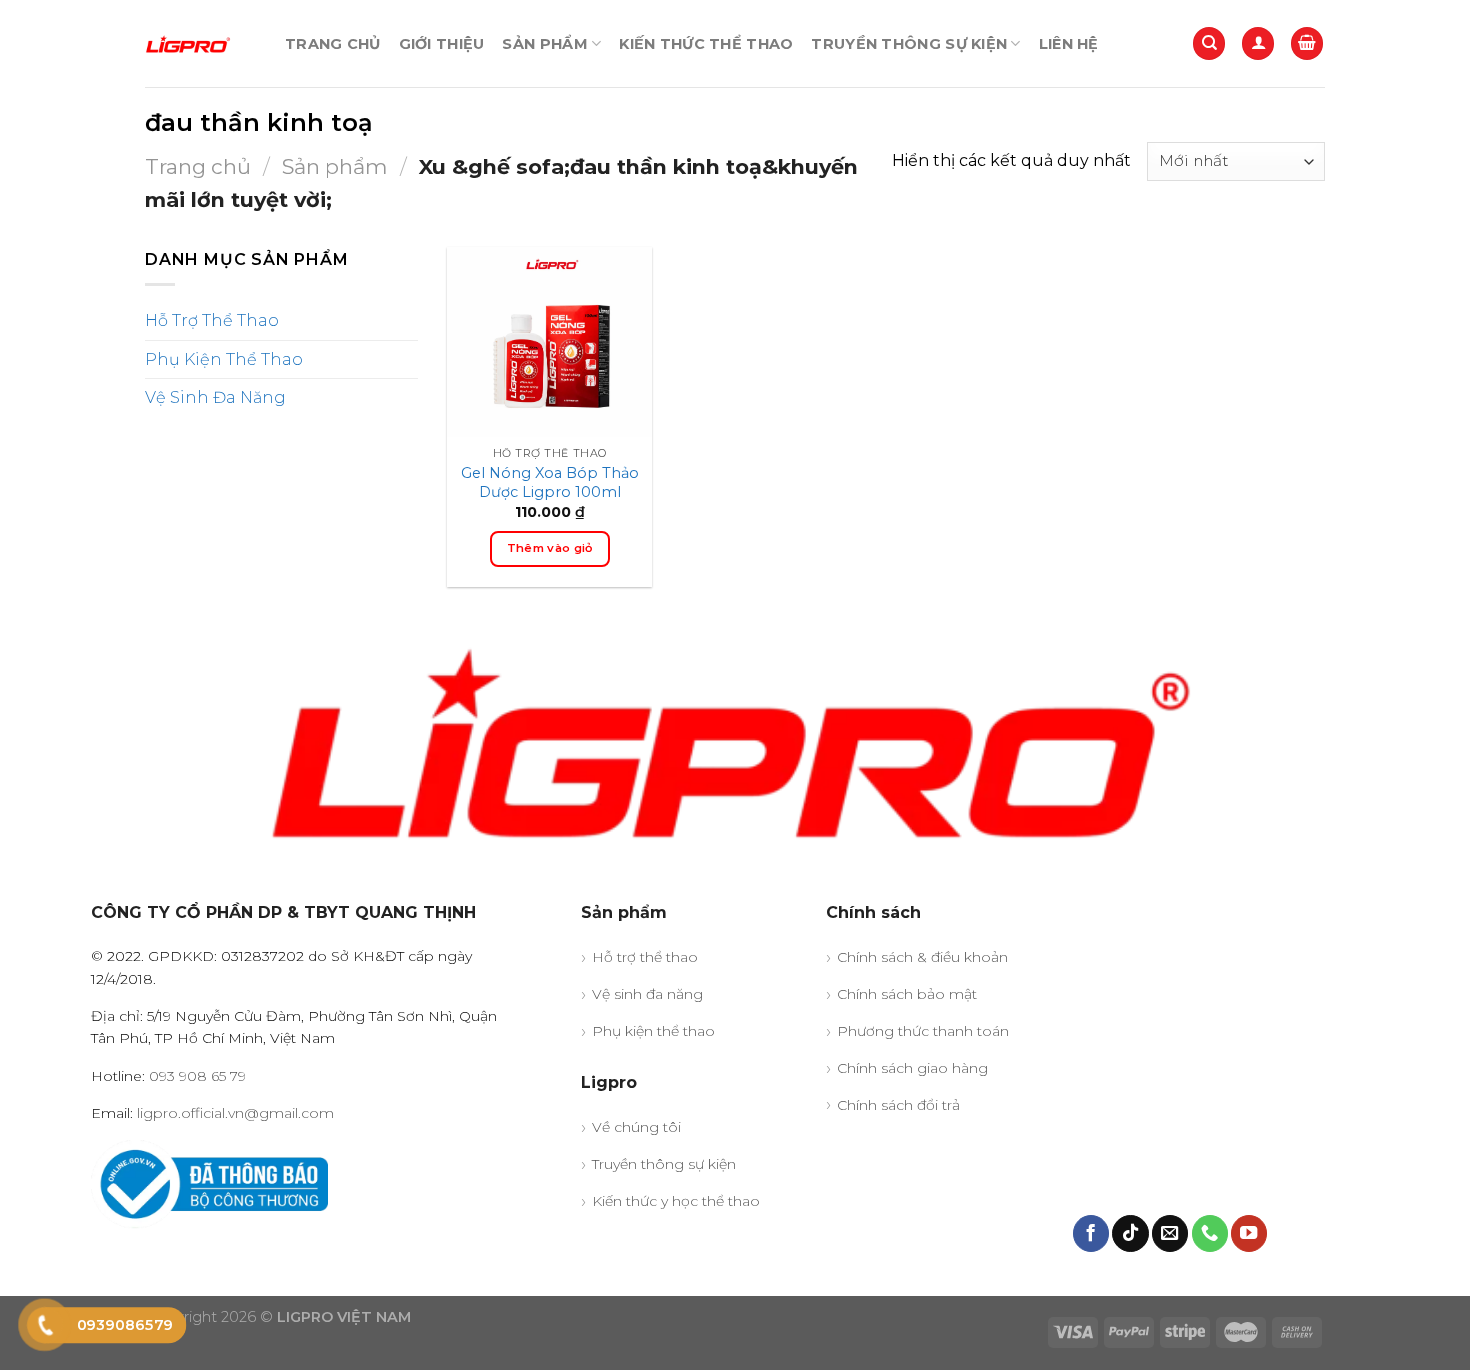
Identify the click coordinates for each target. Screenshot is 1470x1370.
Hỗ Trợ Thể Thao (212, 320)
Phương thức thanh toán (923, 1031)
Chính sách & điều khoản (922, 957)
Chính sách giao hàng (912, 1068)
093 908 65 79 (197, 1076)
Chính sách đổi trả (898, 1105)
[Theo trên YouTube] (1249, 1233)
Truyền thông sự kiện (909, 44)
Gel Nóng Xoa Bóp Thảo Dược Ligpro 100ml (550, 482)
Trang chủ (333, 44)
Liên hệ (1069, 44)
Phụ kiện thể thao (653, 1031)
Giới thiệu (442, 44)
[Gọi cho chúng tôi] (1210, 1233)
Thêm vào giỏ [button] (550, 548)
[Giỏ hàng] (1307, 43)
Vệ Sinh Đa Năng (215, 397)
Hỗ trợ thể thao (645, 957)
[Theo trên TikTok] (1130, 1233)
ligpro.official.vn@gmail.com (235, 1113)
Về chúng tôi (636, 1127)
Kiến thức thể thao (706, 44)
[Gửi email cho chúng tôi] (1170, 1233)
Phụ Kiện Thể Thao (224, 358)
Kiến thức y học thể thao (676, 1201)
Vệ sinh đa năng (647, 994)
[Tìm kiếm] (1209, 43)
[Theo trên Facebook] (1091, 1233)
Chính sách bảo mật (907, 994)
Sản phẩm (544, 44)
